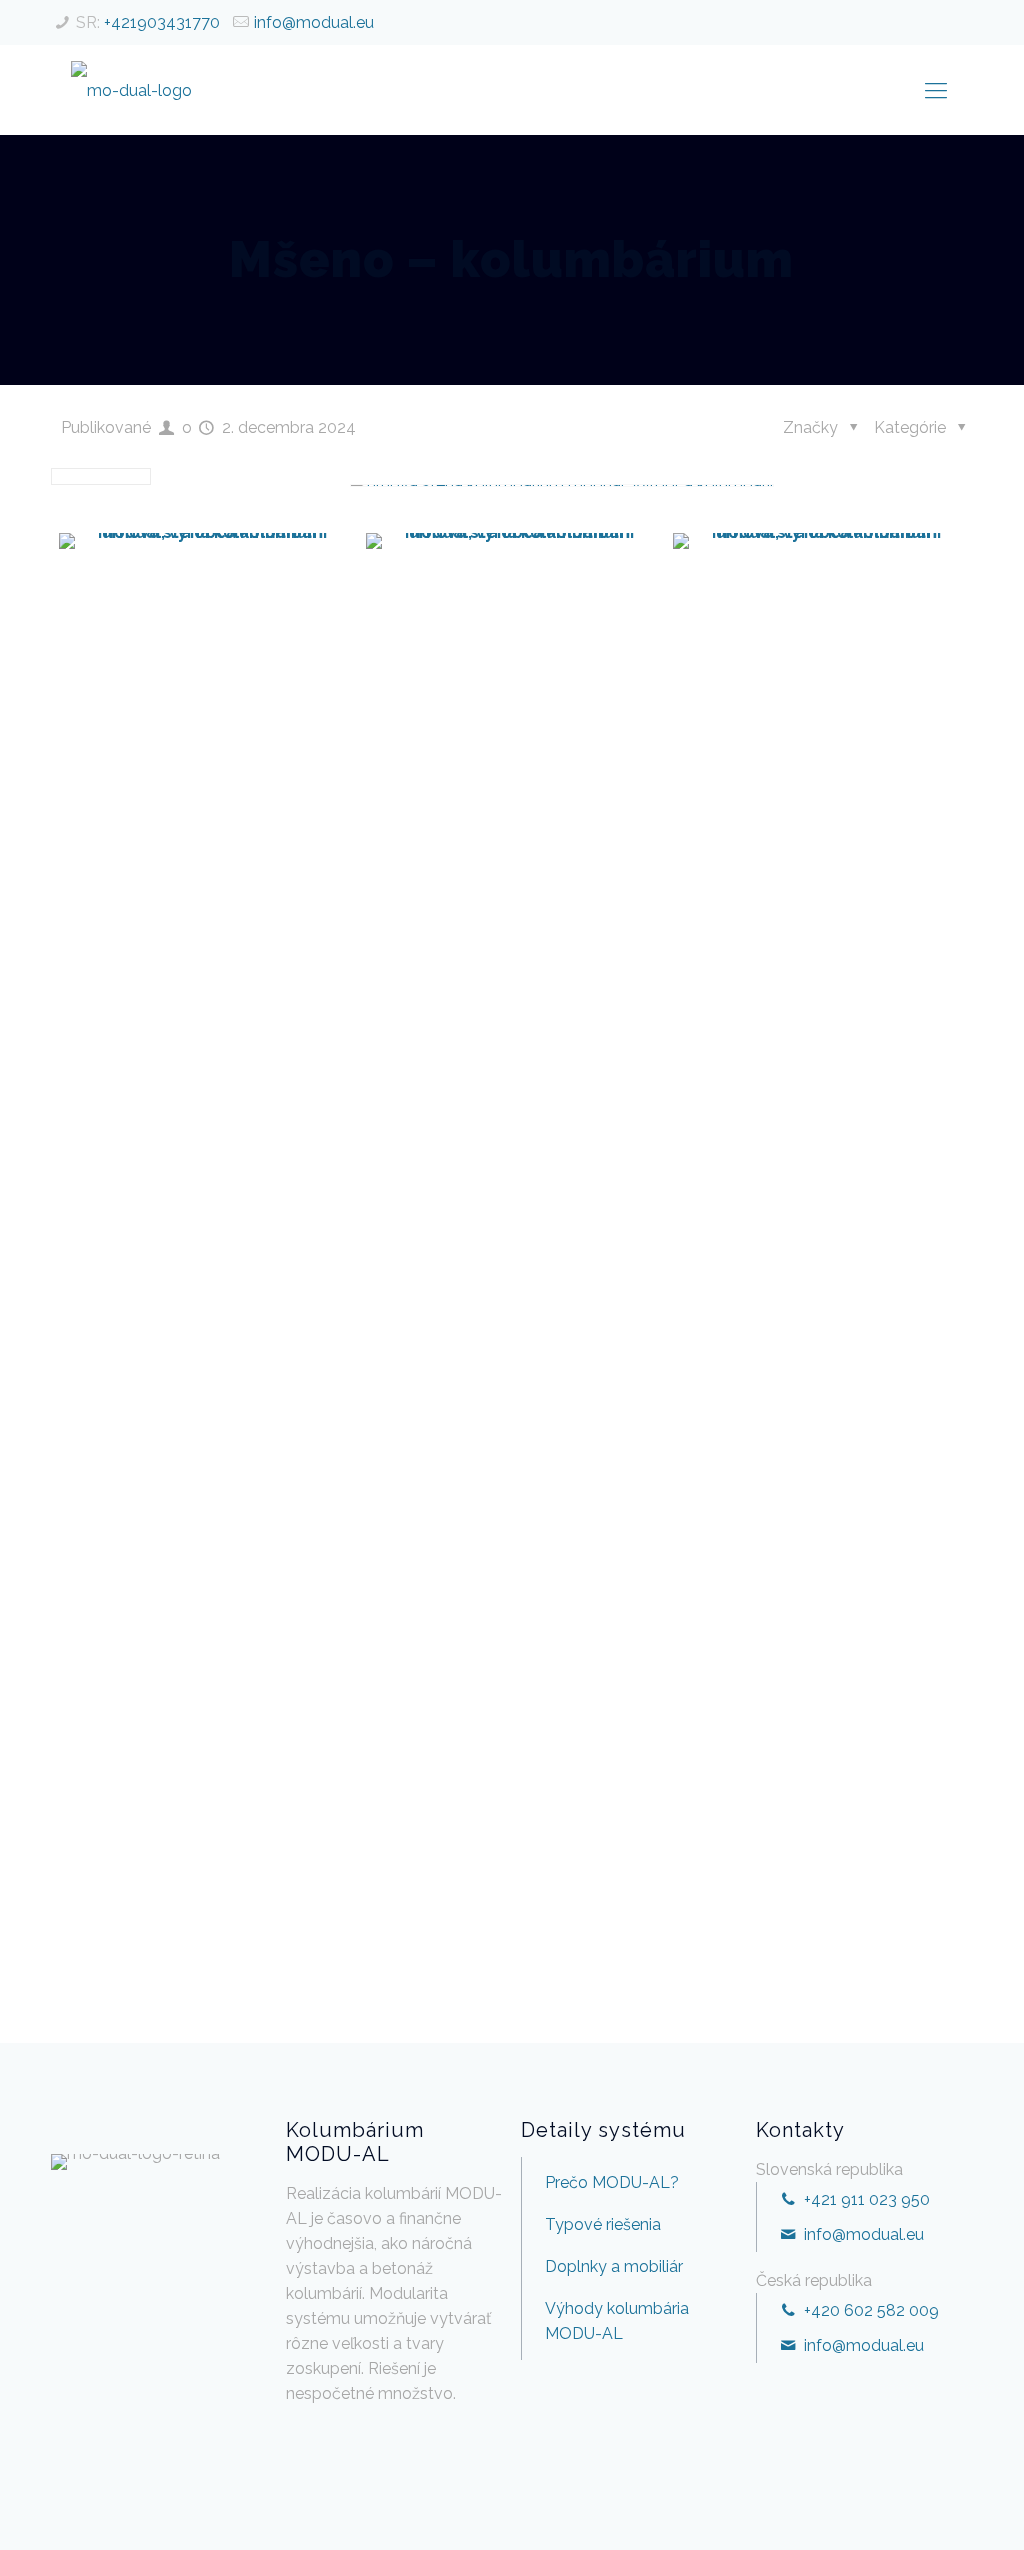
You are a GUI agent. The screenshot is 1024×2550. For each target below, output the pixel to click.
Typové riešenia (603, 2224)
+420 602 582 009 (869, 2310)
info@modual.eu (314, 22)
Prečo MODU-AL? (612, 2182)
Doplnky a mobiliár (614, 2266)
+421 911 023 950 (864, 2199)
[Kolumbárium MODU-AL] (131, 90)
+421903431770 (162, 22)
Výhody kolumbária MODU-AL (617, 2321)
